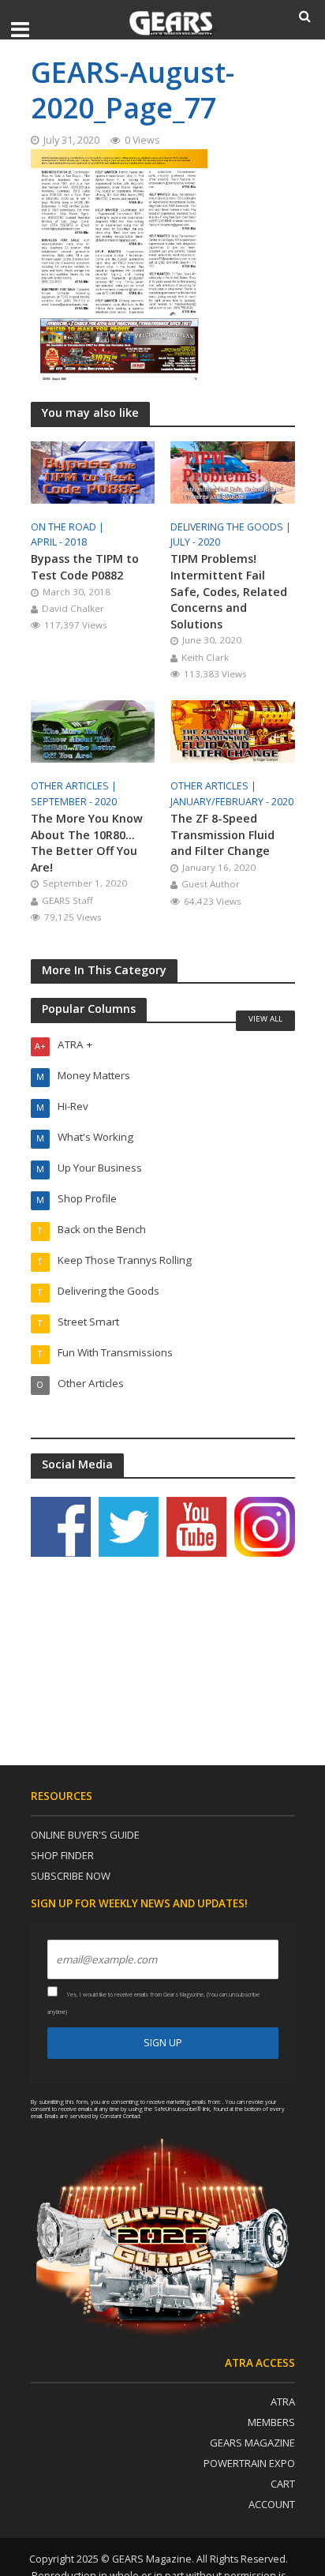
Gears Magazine (252, 2443)
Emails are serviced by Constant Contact (93, 2116)
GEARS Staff (67, 900)
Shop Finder (62, 1855)
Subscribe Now (71, 1876)
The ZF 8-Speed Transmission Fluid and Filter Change (222, 834)
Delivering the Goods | (232, 527)
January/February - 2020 (232, 802)
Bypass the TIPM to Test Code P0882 (85, 567)
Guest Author (211, 884)
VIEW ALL (265, 1018)
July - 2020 (195, 542)
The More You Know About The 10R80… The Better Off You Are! (87, 843)
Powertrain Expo (249, 2463)
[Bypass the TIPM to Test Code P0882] (93, 471)
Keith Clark (205, 657)
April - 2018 (59, 542)
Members (271, 2422)
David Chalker (73, 608)
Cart (283, 2484)
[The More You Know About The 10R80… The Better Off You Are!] (93, 730)
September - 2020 (74, 802)
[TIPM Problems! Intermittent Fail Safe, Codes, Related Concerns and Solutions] (233, 471)
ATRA (283, 2402)
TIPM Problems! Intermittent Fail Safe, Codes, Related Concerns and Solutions (229, 591)
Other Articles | (75, 786)
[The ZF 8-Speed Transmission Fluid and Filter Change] (233, 730)
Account (272, 2504)
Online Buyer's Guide (85, 1835)
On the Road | (69, 527)
